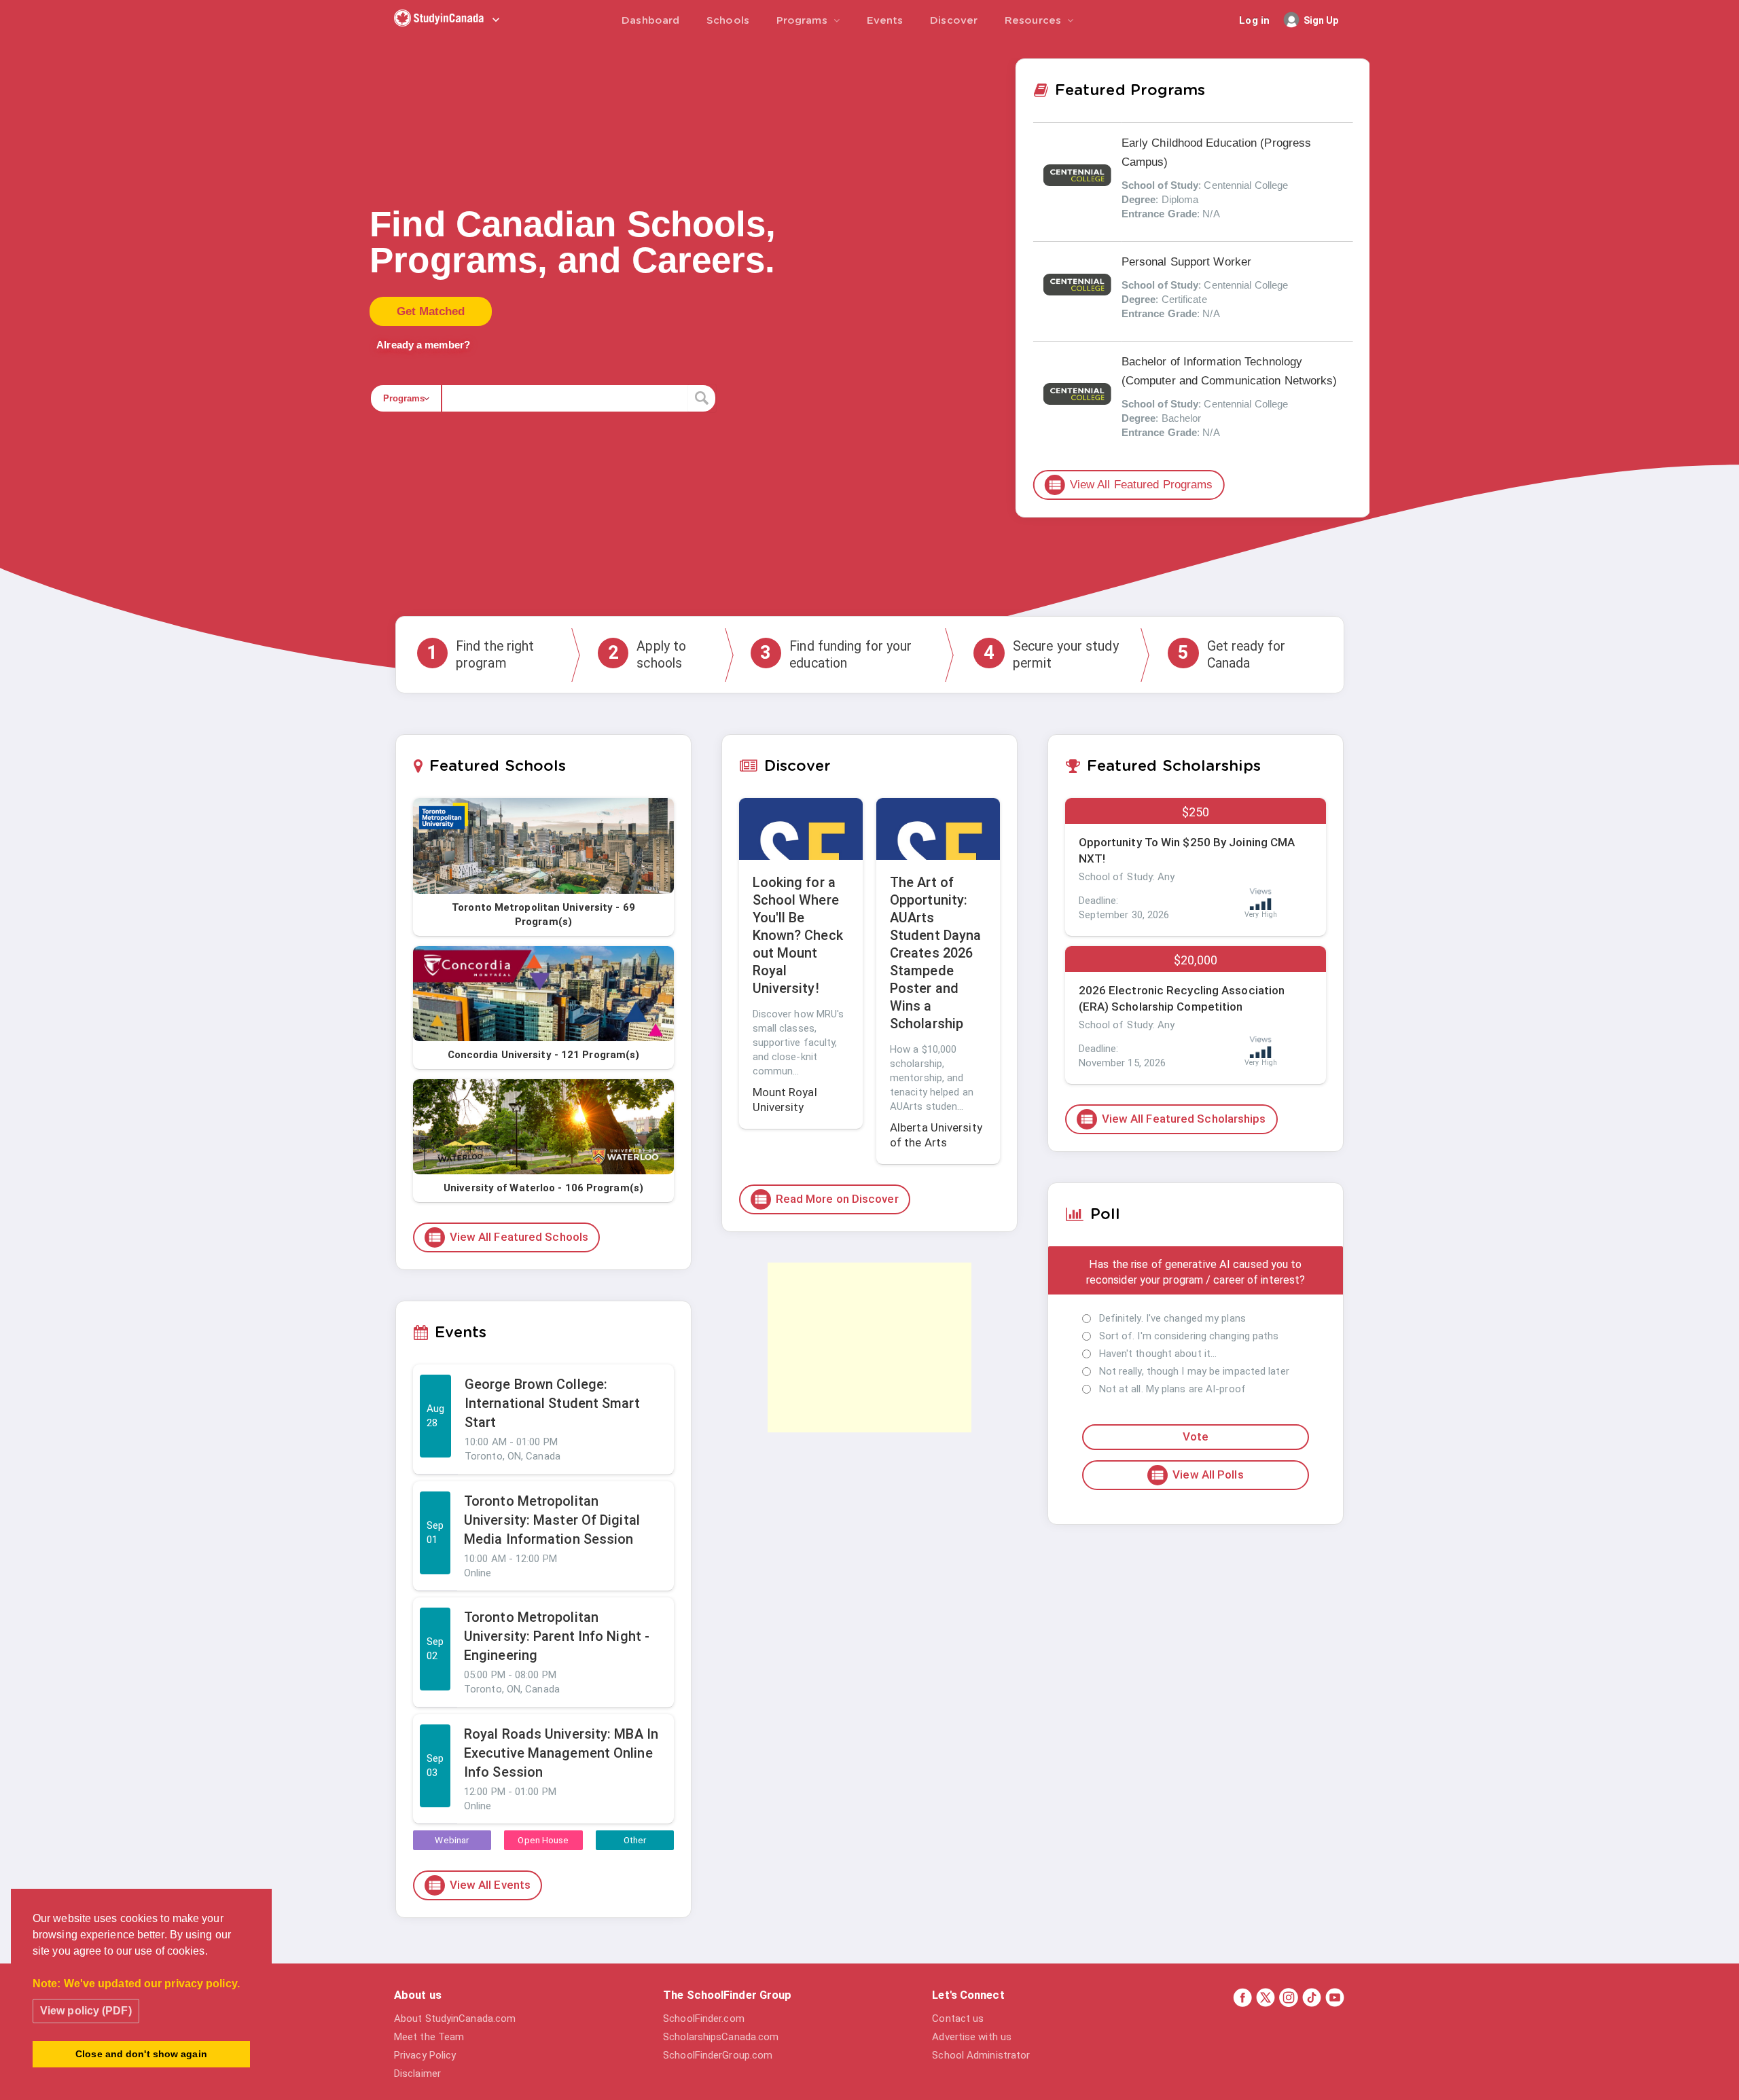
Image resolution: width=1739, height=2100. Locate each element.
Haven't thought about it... (1158, 1354)
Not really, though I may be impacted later (1194, 1371)
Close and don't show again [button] (141, 2054)
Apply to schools (647, 655)
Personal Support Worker (1186, 261)
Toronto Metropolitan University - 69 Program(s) (543, 915)
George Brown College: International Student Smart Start (552, 1403)
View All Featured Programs (1130, 484)
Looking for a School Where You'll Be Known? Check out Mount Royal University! (798, 935)
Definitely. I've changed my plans (1172, 1318)
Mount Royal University (785, 1100)
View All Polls (1197, 1475)
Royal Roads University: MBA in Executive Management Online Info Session (561, 1753)
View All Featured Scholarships (1173, 1119)
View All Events (479, 1885)
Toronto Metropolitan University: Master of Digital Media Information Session (552, 1520)
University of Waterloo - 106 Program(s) (543, 1188)
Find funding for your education (836, 655)
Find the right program (480, 655)
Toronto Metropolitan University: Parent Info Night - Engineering (557, 1636)
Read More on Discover (826, 1199)
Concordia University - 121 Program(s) (544, 1055)
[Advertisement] (869, 1347)
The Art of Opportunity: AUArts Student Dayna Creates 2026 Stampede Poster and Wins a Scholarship (935, 953)
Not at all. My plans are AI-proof (1172, 1389)
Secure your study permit (1051, 655)
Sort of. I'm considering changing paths (1189, 1336)
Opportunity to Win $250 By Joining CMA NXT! (1187, 850)
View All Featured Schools (508, 1237)
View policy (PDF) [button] (86, 2011)
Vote (1196, 1436)
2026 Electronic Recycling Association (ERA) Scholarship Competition (1182, 998)
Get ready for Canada (1232, 655)
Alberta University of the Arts (936, 1135)
